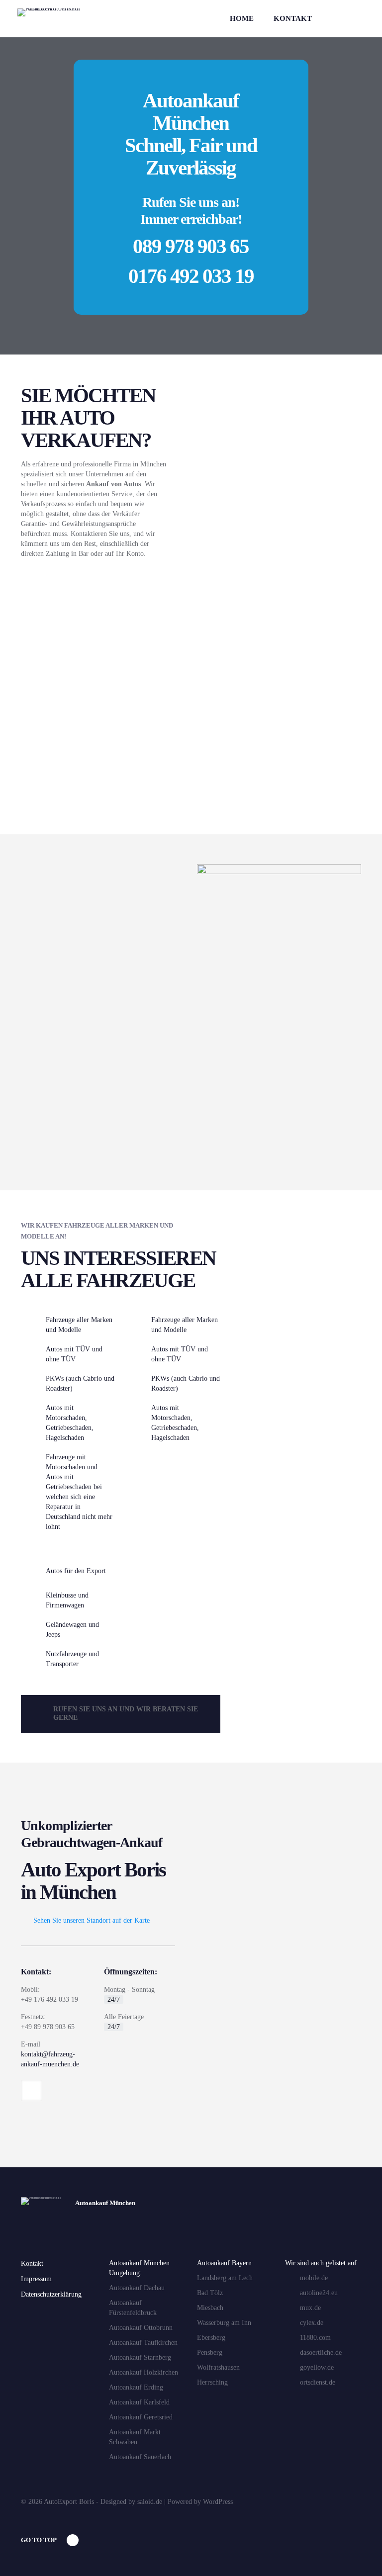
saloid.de (150, 2502)
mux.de (310, 2308)
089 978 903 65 (191, 246)
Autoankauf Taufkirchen (143, 2343)
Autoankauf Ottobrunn (141, 2328)
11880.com (315, 2338)
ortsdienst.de (318, 2382)
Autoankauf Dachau (137, 2288)
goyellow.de (317, 2367)
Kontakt (32, 2264)
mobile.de (314, 2278)
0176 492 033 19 (191, 276)
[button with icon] (32, 2090)
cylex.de (312, 2323)
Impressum (36, 2279)
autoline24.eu (319, 2293)
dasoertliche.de (321, 2353)
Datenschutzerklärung (51, 2294)
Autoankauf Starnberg (140, 2357)
